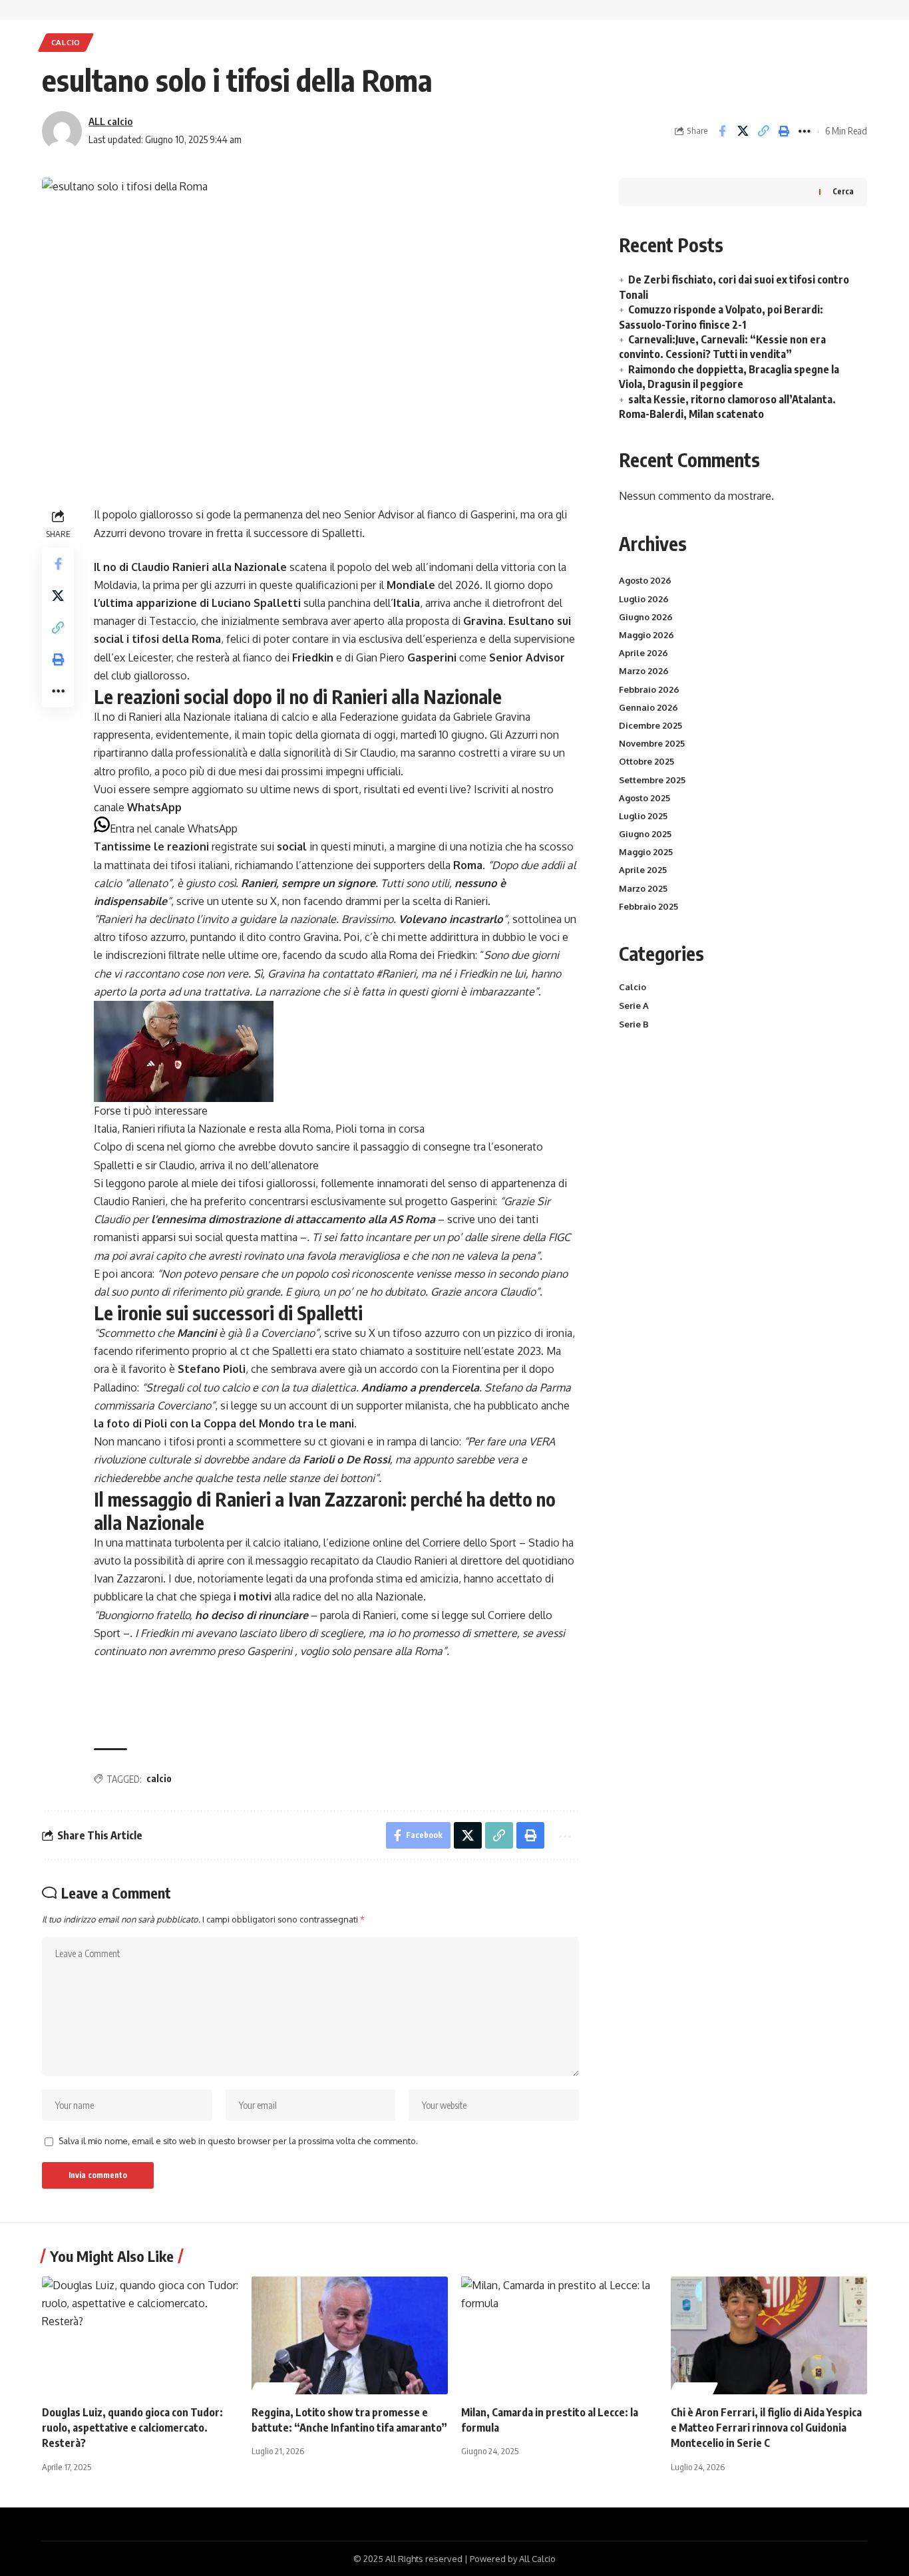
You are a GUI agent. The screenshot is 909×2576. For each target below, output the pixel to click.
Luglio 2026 (644, 599)
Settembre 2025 (652, 780)
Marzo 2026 (644, 671)
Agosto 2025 (644, 798)
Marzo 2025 (643, 888)
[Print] (784, 131)
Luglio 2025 (643, 816)
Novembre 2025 (652, 743)
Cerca (843, 191)
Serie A (634, 1006)
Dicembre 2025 (650, 725)
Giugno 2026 (646, 617)
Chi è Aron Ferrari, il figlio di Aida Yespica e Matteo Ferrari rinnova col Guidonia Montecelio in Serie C (766, 2428)
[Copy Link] (763, 131)
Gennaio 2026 (648, 707)
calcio (159, 1778)
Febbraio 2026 (649, 689)
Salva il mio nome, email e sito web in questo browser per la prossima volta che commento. (238, 2141)
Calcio (66, 42)
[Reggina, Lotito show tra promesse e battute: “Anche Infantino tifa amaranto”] (350, 2335)
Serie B (634, 1024)
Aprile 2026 (643, 653)
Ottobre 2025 (646, 761)
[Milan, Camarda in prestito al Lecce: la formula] (559, 2335)
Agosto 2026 (645, 580)
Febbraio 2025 (648, 906)
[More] (805, 131)
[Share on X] (743, 131)
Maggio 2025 (646, 852)
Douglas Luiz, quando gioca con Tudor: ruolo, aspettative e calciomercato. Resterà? (132, 2428)
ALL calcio (110, 121)
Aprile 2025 (643, 870)
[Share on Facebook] (722, 131)
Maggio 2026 (646, 635)
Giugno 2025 (645, 834)
